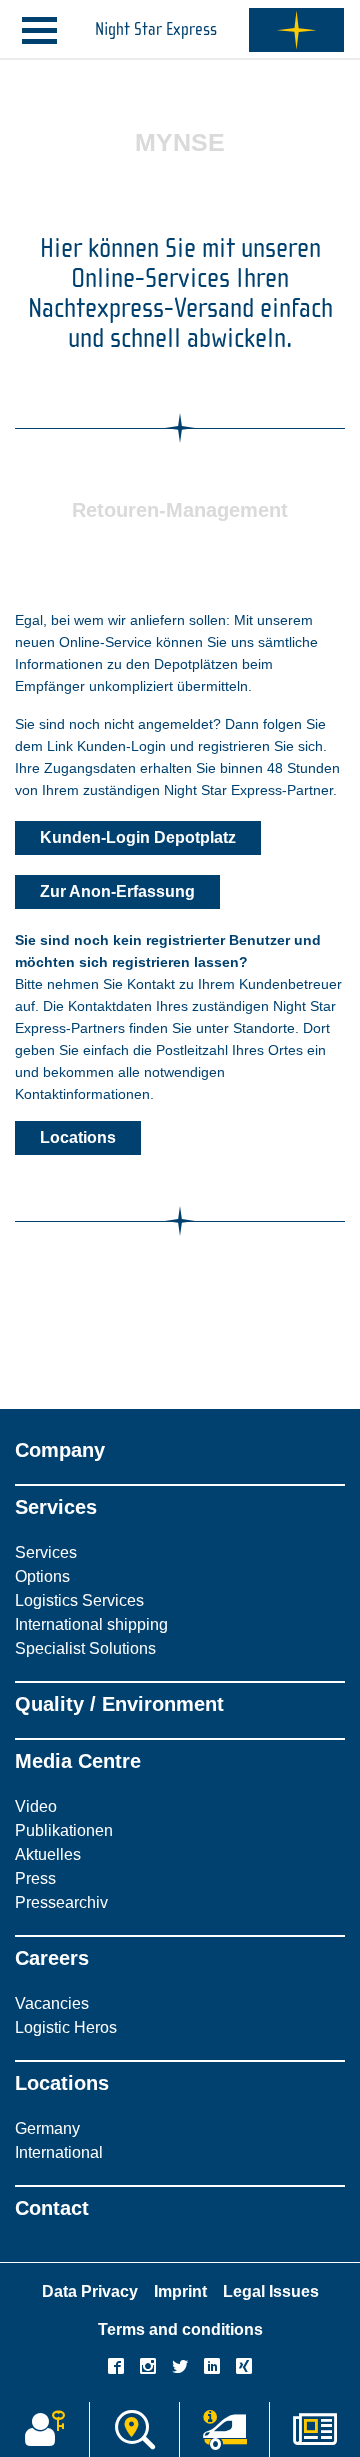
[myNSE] (44, 2429)
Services (56, 1507)
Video (36, 1806)
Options (42, 1576)
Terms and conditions (180, 2329)
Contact (52, 2208)
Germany (47, 2128)
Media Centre (78, 1761)
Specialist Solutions (85, 1648)
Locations (62, 2083)
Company (60, 1450)
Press (35, 1878)
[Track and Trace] (224, 2429)
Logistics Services (79, 1600)
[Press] (315, 2429)
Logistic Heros (66, 2027)
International (59, 2152)
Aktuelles (48, 1854)
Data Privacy (90, 2291)
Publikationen (64, 1830)
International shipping (91, 1624)
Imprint (180, 2291)
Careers (52, 1958)
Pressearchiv (61, 1902)
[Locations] (134, 2429)
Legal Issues (271, 2291)
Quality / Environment (119, 1704)
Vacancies (52, 2003)
